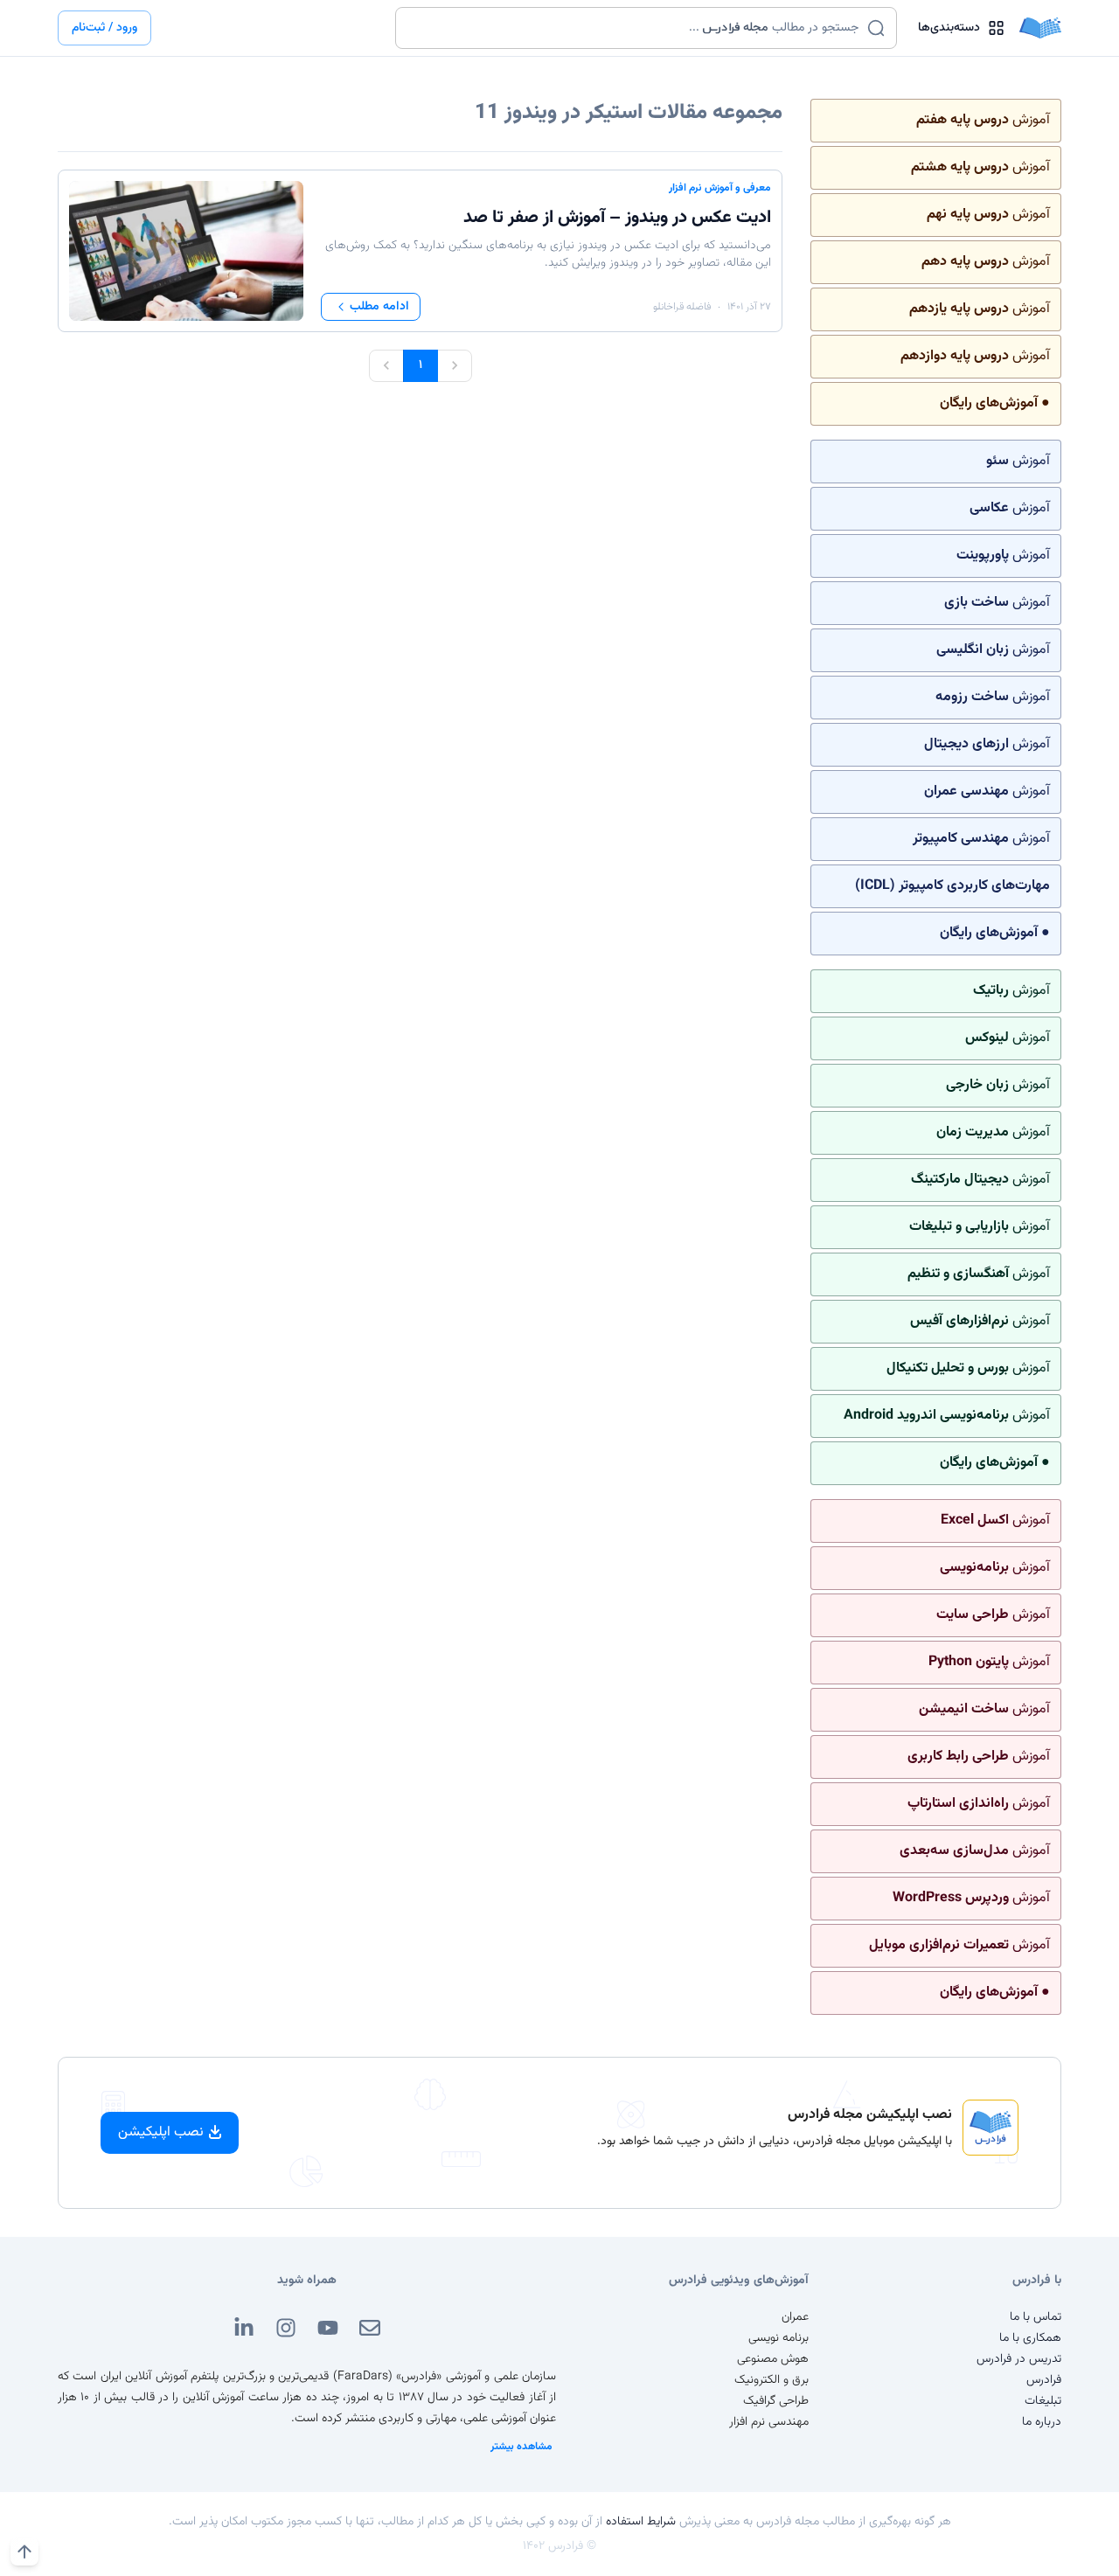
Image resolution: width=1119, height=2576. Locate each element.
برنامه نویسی (778, 2338)
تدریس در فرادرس (1019, 2359)
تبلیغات (1043, 2401)
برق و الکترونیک (771, 2380)
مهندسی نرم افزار (769, 2422)
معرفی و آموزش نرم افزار (720, 188)
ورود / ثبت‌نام (104, 28)
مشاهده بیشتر (521, 2447)
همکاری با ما (1030, 2338)
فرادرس (1044, 2380)
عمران (795, 2317)
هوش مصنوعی (773, 2359)
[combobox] (635, 28)
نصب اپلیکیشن (161, 2132)
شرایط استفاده (641, 2522)
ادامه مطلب (379, 307)
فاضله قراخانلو (682, 307)
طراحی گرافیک (776, 2401)
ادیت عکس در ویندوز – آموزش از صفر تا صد (617, 218)
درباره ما (1042, 2422)
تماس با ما (1036, 2317)
